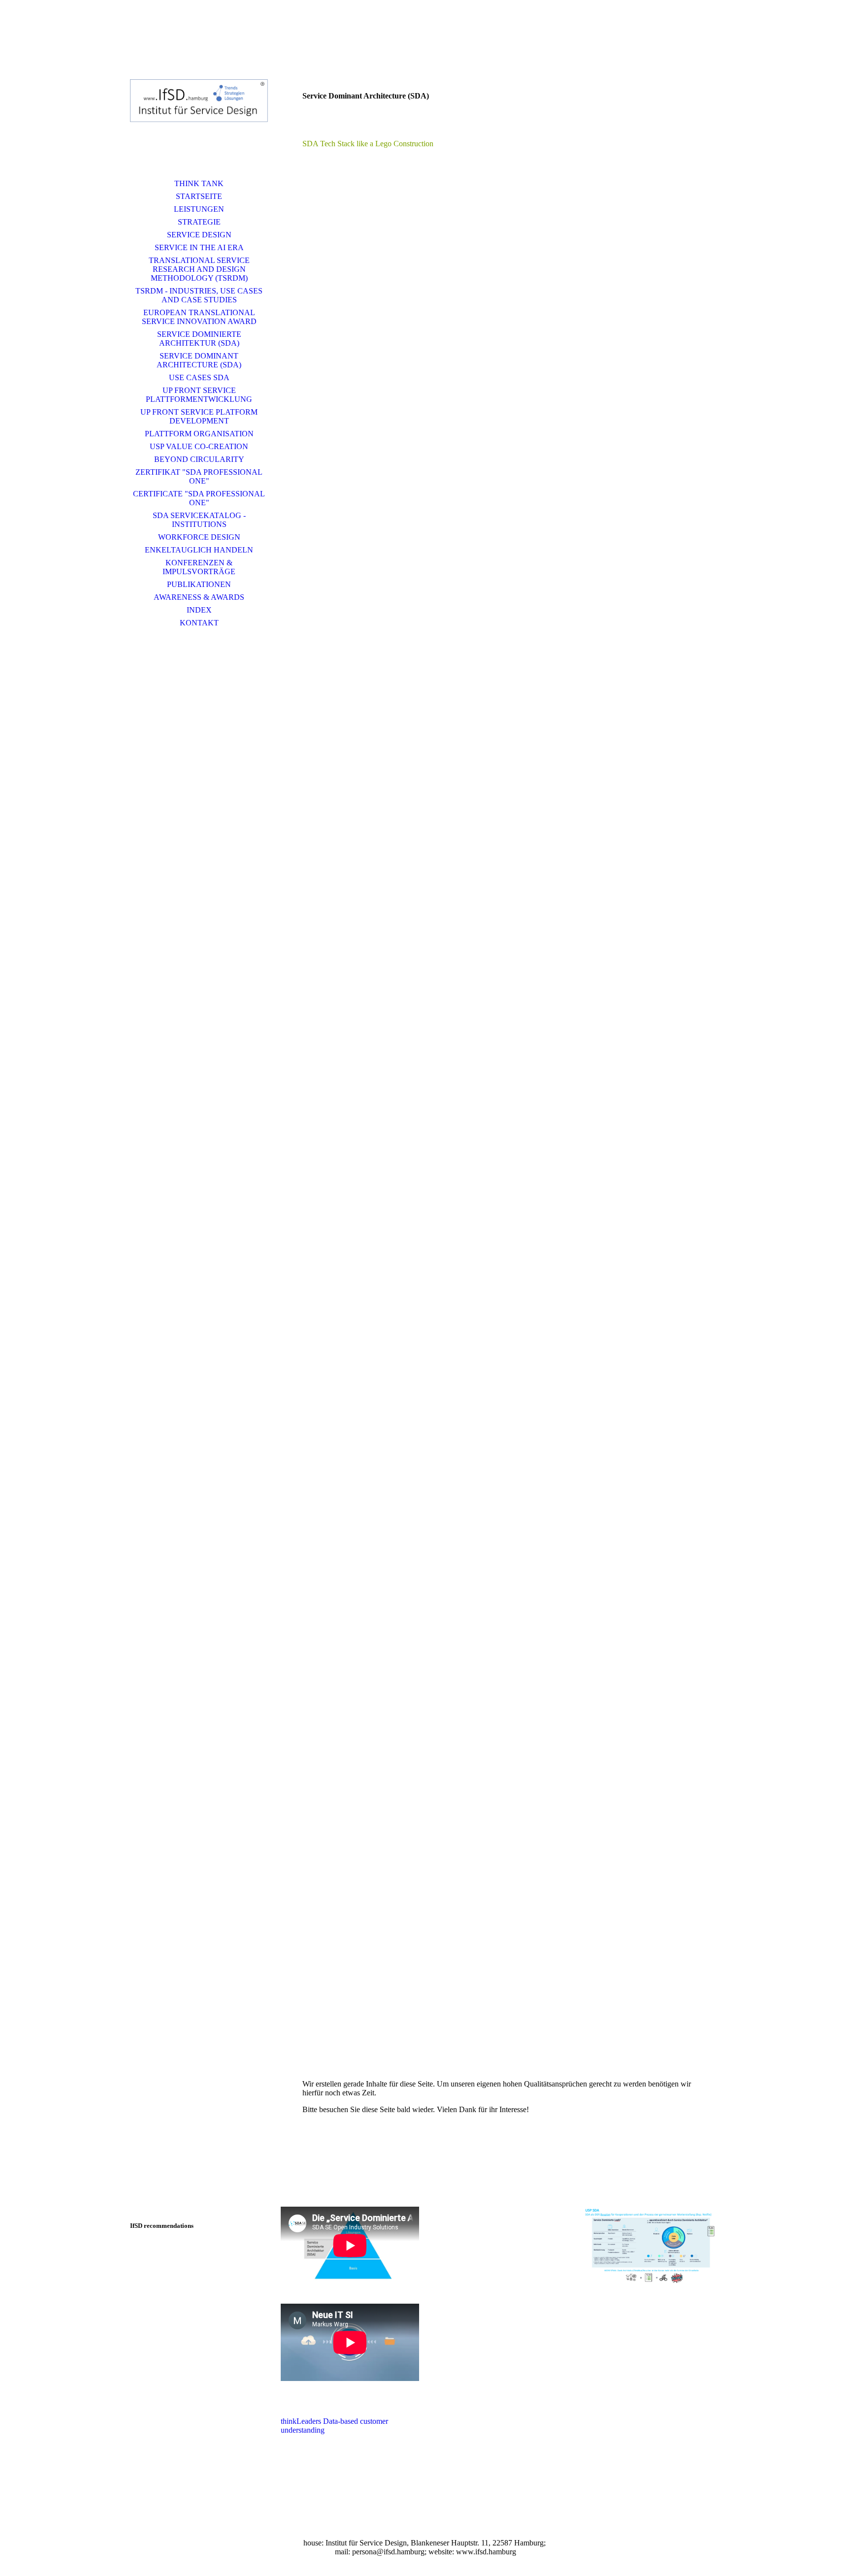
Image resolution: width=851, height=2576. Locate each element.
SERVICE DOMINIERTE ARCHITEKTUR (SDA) (199, 339)
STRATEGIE (199, 222)
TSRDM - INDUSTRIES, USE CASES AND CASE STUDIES (199, 295)
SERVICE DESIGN (199, 235)
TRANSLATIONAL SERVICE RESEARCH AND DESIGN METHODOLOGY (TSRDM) (199, 269)
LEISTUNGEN (199, 209)
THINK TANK (199, 183)
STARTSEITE (199, 196)
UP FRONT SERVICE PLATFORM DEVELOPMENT (199, 416)
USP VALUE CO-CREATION (199, 446)
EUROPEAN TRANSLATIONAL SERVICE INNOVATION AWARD (199, 317)
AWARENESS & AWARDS (199, 597)
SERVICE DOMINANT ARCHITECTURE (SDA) (199, 360)
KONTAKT (199, 623)
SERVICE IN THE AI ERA (199, 247)
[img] (199, 101)
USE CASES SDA (199, 377)
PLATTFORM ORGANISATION (199, 434)
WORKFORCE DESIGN (199, 537)
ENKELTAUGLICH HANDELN (199, 550)
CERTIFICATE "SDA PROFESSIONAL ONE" (199, 498)
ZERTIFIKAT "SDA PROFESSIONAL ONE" (199, 476)
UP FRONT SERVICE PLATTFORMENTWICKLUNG (199, 395)
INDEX (199, 610)
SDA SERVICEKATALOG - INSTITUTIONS (199, 520)
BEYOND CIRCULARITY (199, 459)
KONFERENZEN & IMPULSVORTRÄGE (199, 567)
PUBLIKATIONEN (199, 584)
